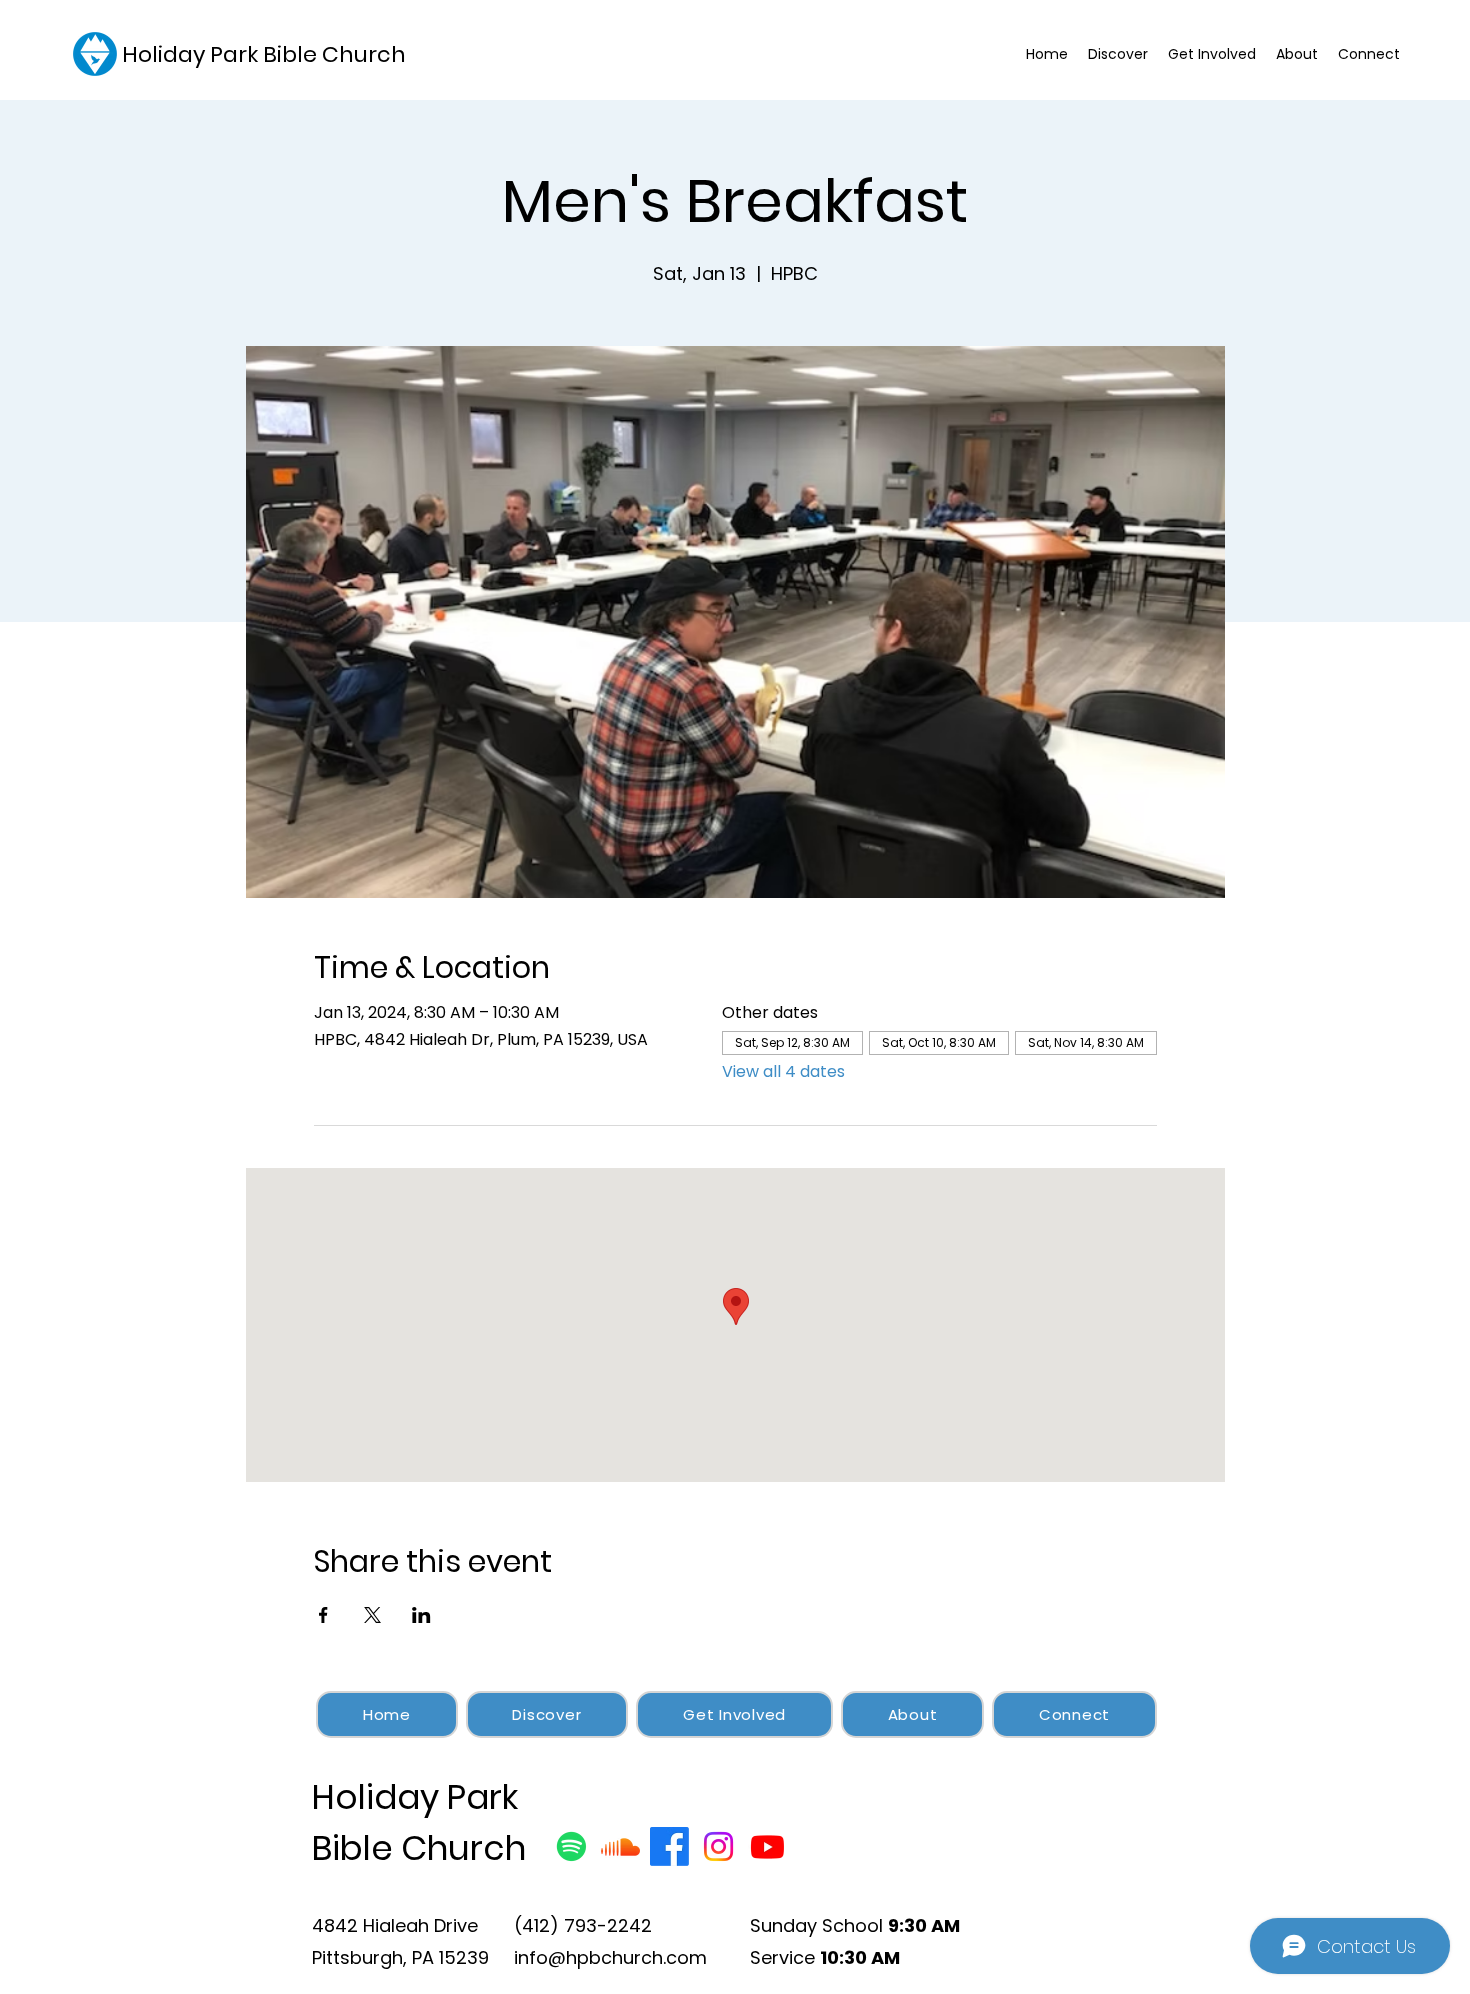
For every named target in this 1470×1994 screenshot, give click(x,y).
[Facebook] (669, 1846)
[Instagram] (718, 1846)
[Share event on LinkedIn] (421, 1615)
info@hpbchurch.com (610, 1957)
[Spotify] (571, 1846)
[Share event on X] (372, 1615)
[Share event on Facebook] (323, 1615)
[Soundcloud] (620, 1846)
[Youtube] (767, 1846)
